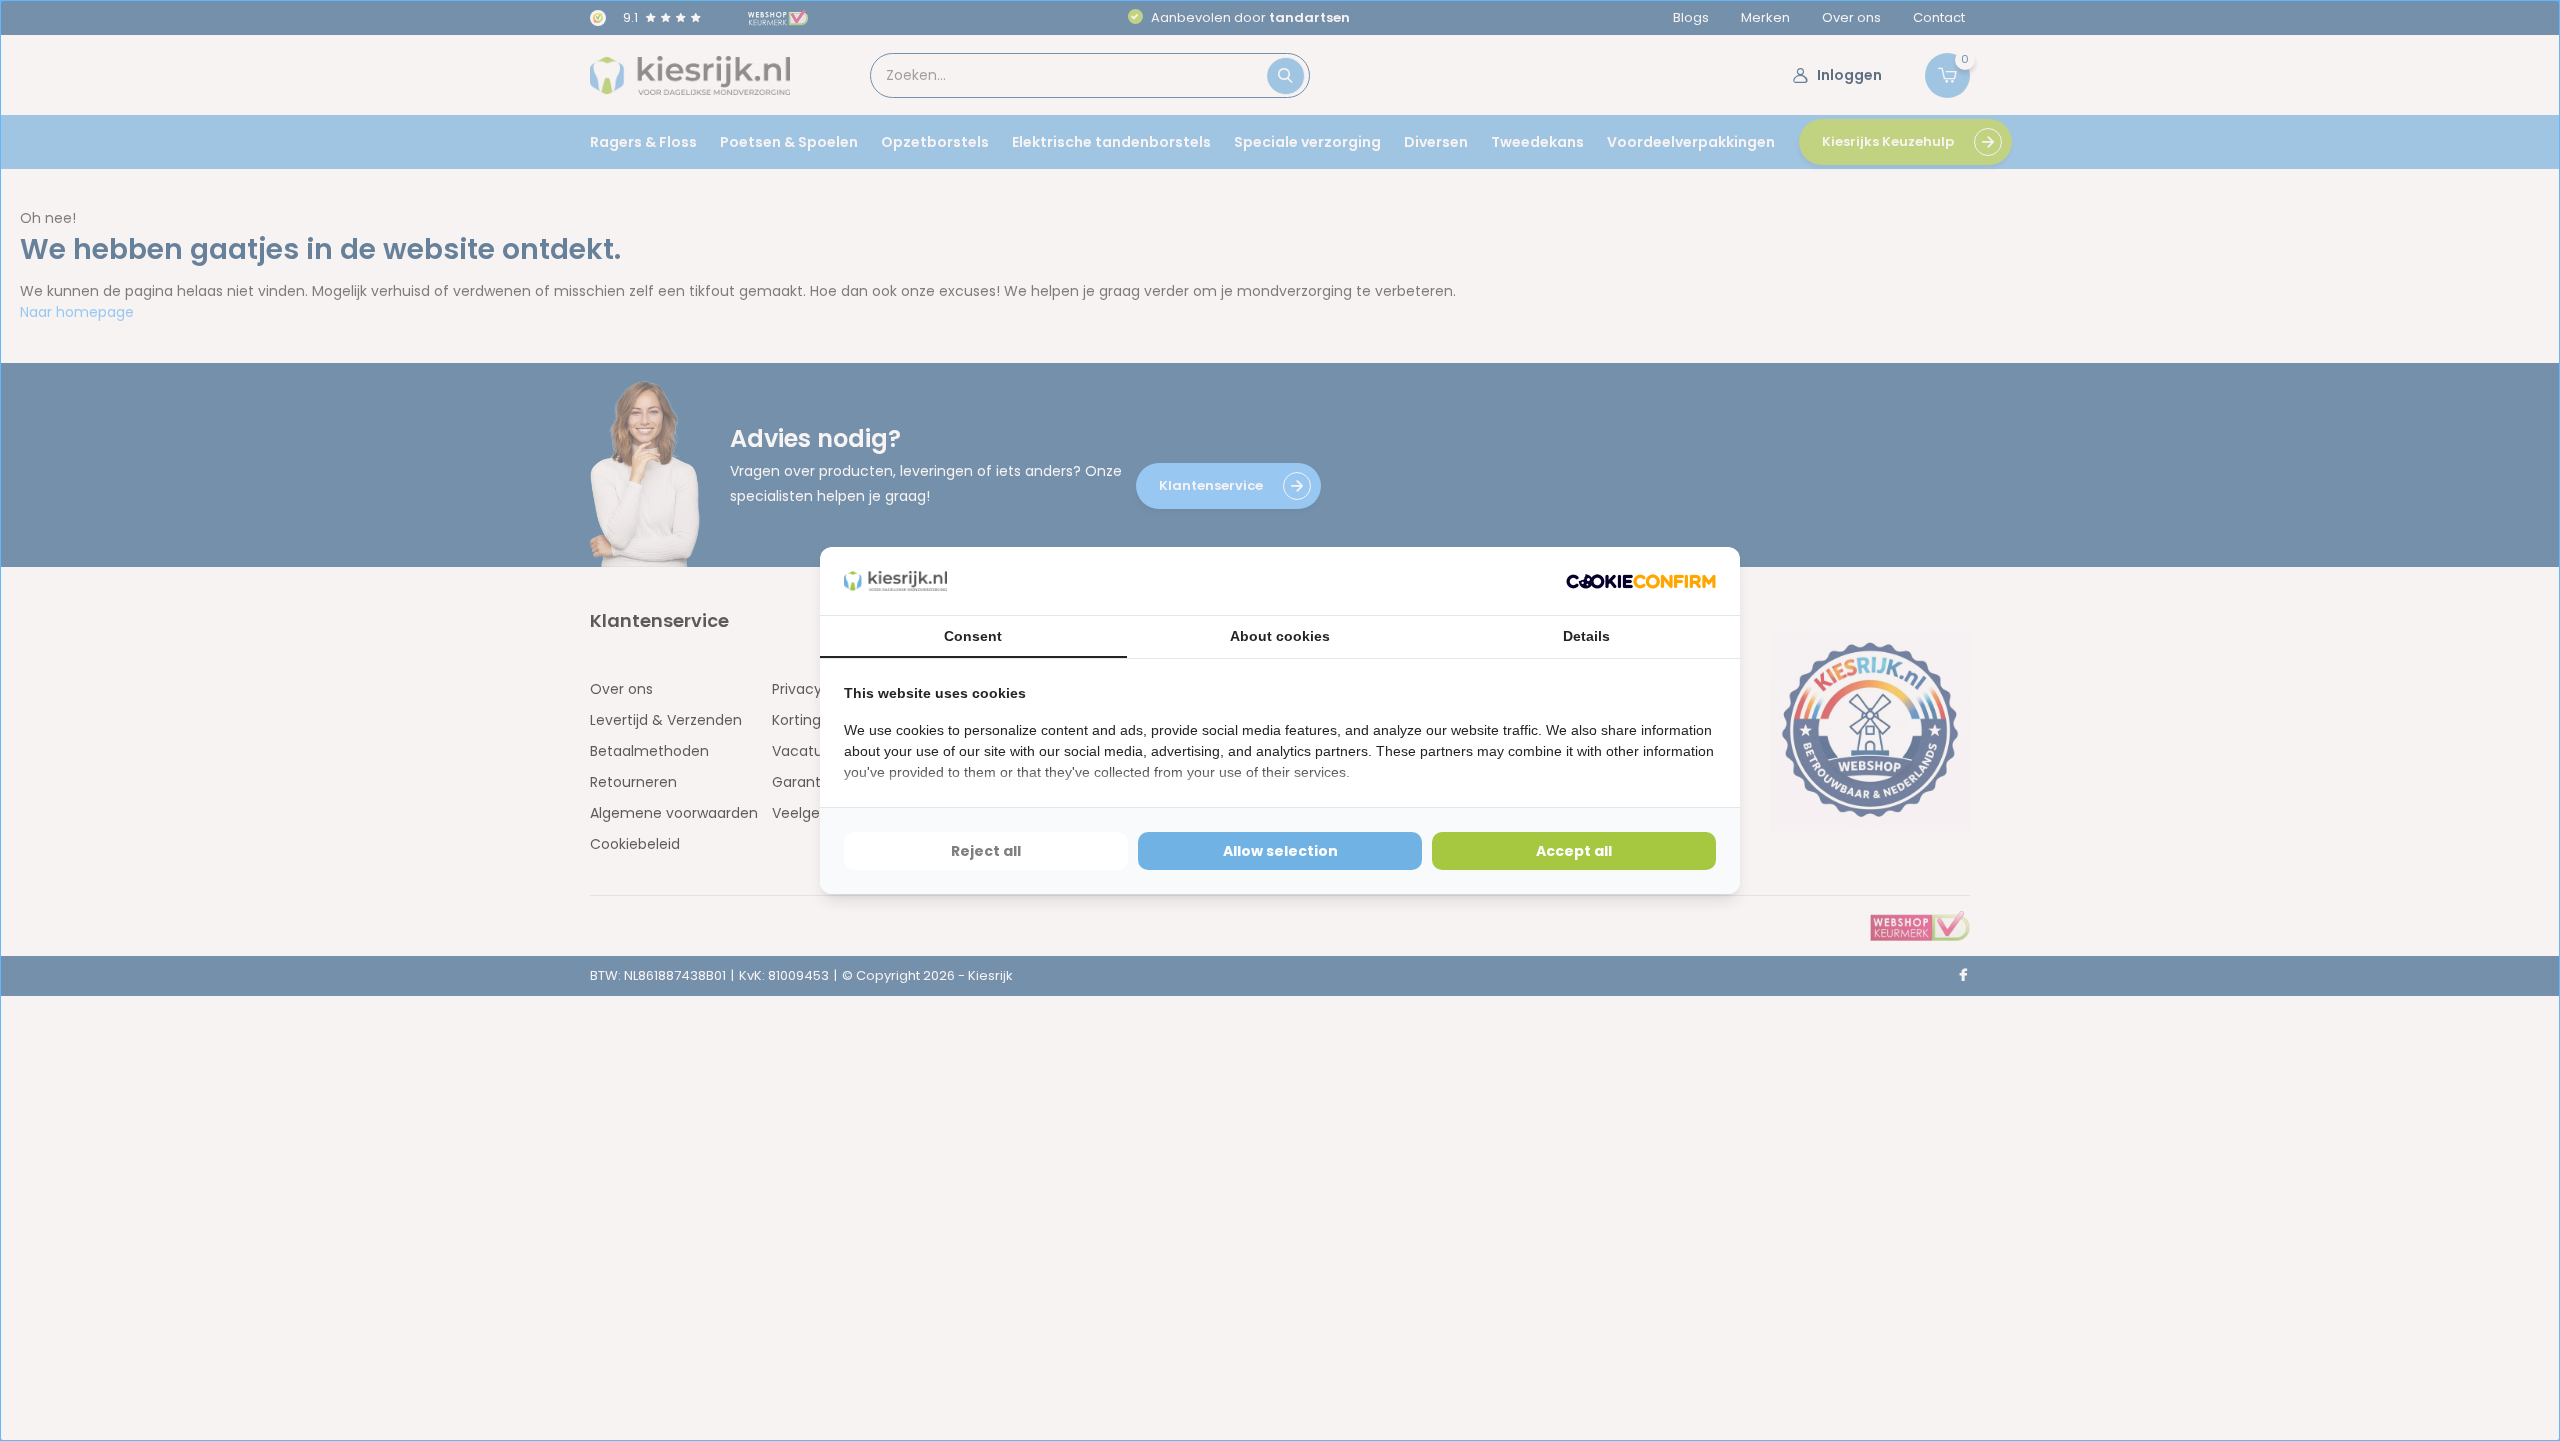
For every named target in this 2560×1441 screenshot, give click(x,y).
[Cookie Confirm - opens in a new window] (1641, 581)
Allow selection (1280, 851)
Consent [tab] (973, 636)
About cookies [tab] (1280, 636)
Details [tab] (1586, 636)
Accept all (1574, 851)
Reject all (986, 851)
